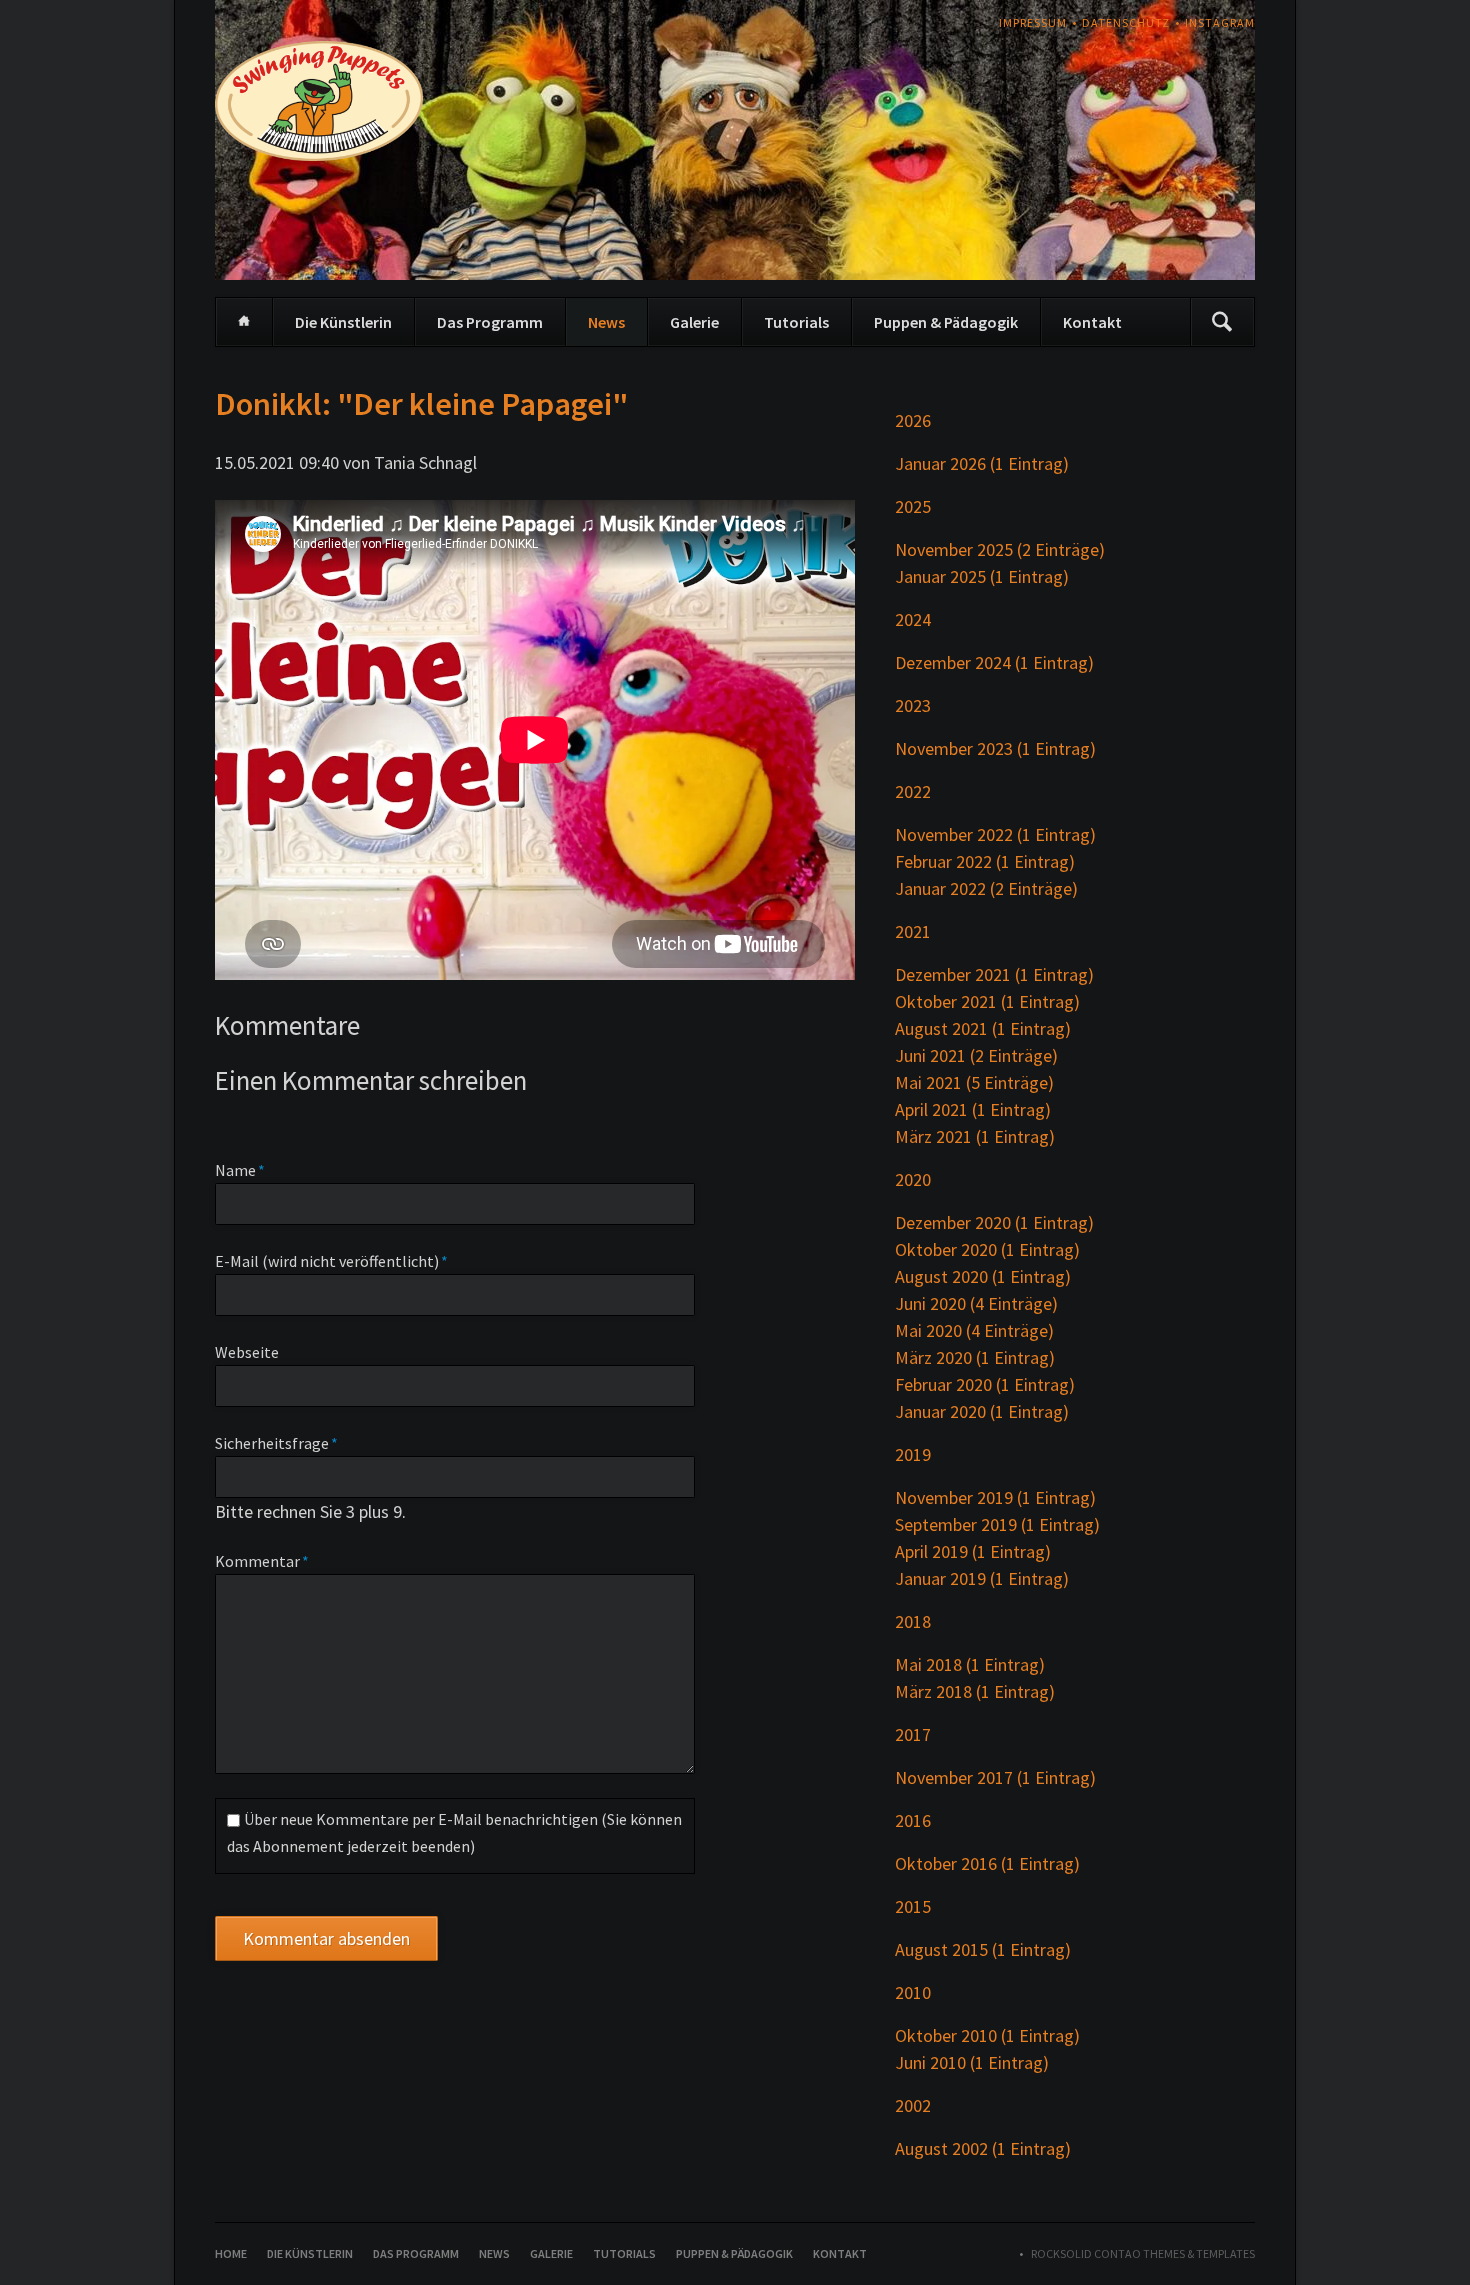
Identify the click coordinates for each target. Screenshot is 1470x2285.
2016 (913, 1820)
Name (252, 1169)
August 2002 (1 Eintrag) (983, 2148)
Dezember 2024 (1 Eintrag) (994, 662)
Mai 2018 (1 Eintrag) (970, 1664)
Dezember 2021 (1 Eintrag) (994, 974)
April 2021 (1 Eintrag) (973, 1109)
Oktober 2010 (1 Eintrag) (987, 2035)
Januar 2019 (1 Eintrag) (982, 1578)
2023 (913, 705)
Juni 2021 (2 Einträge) (976, 1055)
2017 (913, 1734)
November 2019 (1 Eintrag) (995, 1497)
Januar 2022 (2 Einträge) (986, 888)
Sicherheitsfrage (276, 1442)
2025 (913, 506)
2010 (913, 1992)
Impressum (1033, 22)
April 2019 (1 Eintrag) (973, 1551)
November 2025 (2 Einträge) (1000, 549)
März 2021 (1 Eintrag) (975, 1136)
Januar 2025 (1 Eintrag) (982, 576)
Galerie (694, 322)
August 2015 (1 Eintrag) (983, 1949)
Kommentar (262, 1560)
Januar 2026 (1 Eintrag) (982, 463)
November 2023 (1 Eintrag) (995, 748)
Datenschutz (1126, 22)
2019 (913, 1454)
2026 (913, 420)
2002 (913, 2105)
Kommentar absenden (326, 1938)
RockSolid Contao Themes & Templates (1143, 2253)
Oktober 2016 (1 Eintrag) (987, 1863)
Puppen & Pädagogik (946, 322)
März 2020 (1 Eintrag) (975, 1357)
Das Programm (490, 322)
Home (244, 322)
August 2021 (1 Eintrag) (983, 1028)
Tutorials (796, 322)
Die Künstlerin (343, 322)
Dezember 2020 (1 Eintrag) (994, 1222)
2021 (913, 931)
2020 (913, 1179)
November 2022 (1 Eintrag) (995, 834)
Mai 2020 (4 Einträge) (974, 1330)
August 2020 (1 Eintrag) (983, 1276)
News (606, 322)
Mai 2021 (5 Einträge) (974, 1082)
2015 (913, 1906)
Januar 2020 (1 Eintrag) (982, 1411)
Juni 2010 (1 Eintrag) (972, 2062)
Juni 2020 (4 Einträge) (976, 1303)
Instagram (1220, 22)
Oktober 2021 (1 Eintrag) (987, 1001)
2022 (913, 791)
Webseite (247, 1352)
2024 (913, 619)
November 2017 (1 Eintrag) (995, 1777)
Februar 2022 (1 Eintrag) (985, 861)
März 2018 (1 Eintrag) (975, 1691)
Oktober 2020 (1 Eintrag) (987, 1249)
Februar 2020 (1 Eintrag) (985, 1384)
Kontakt (1092, 322)
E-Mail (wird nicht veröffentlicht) (331, 1260)
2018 (913, 1621)
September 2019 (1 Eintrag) (997, 1524)
